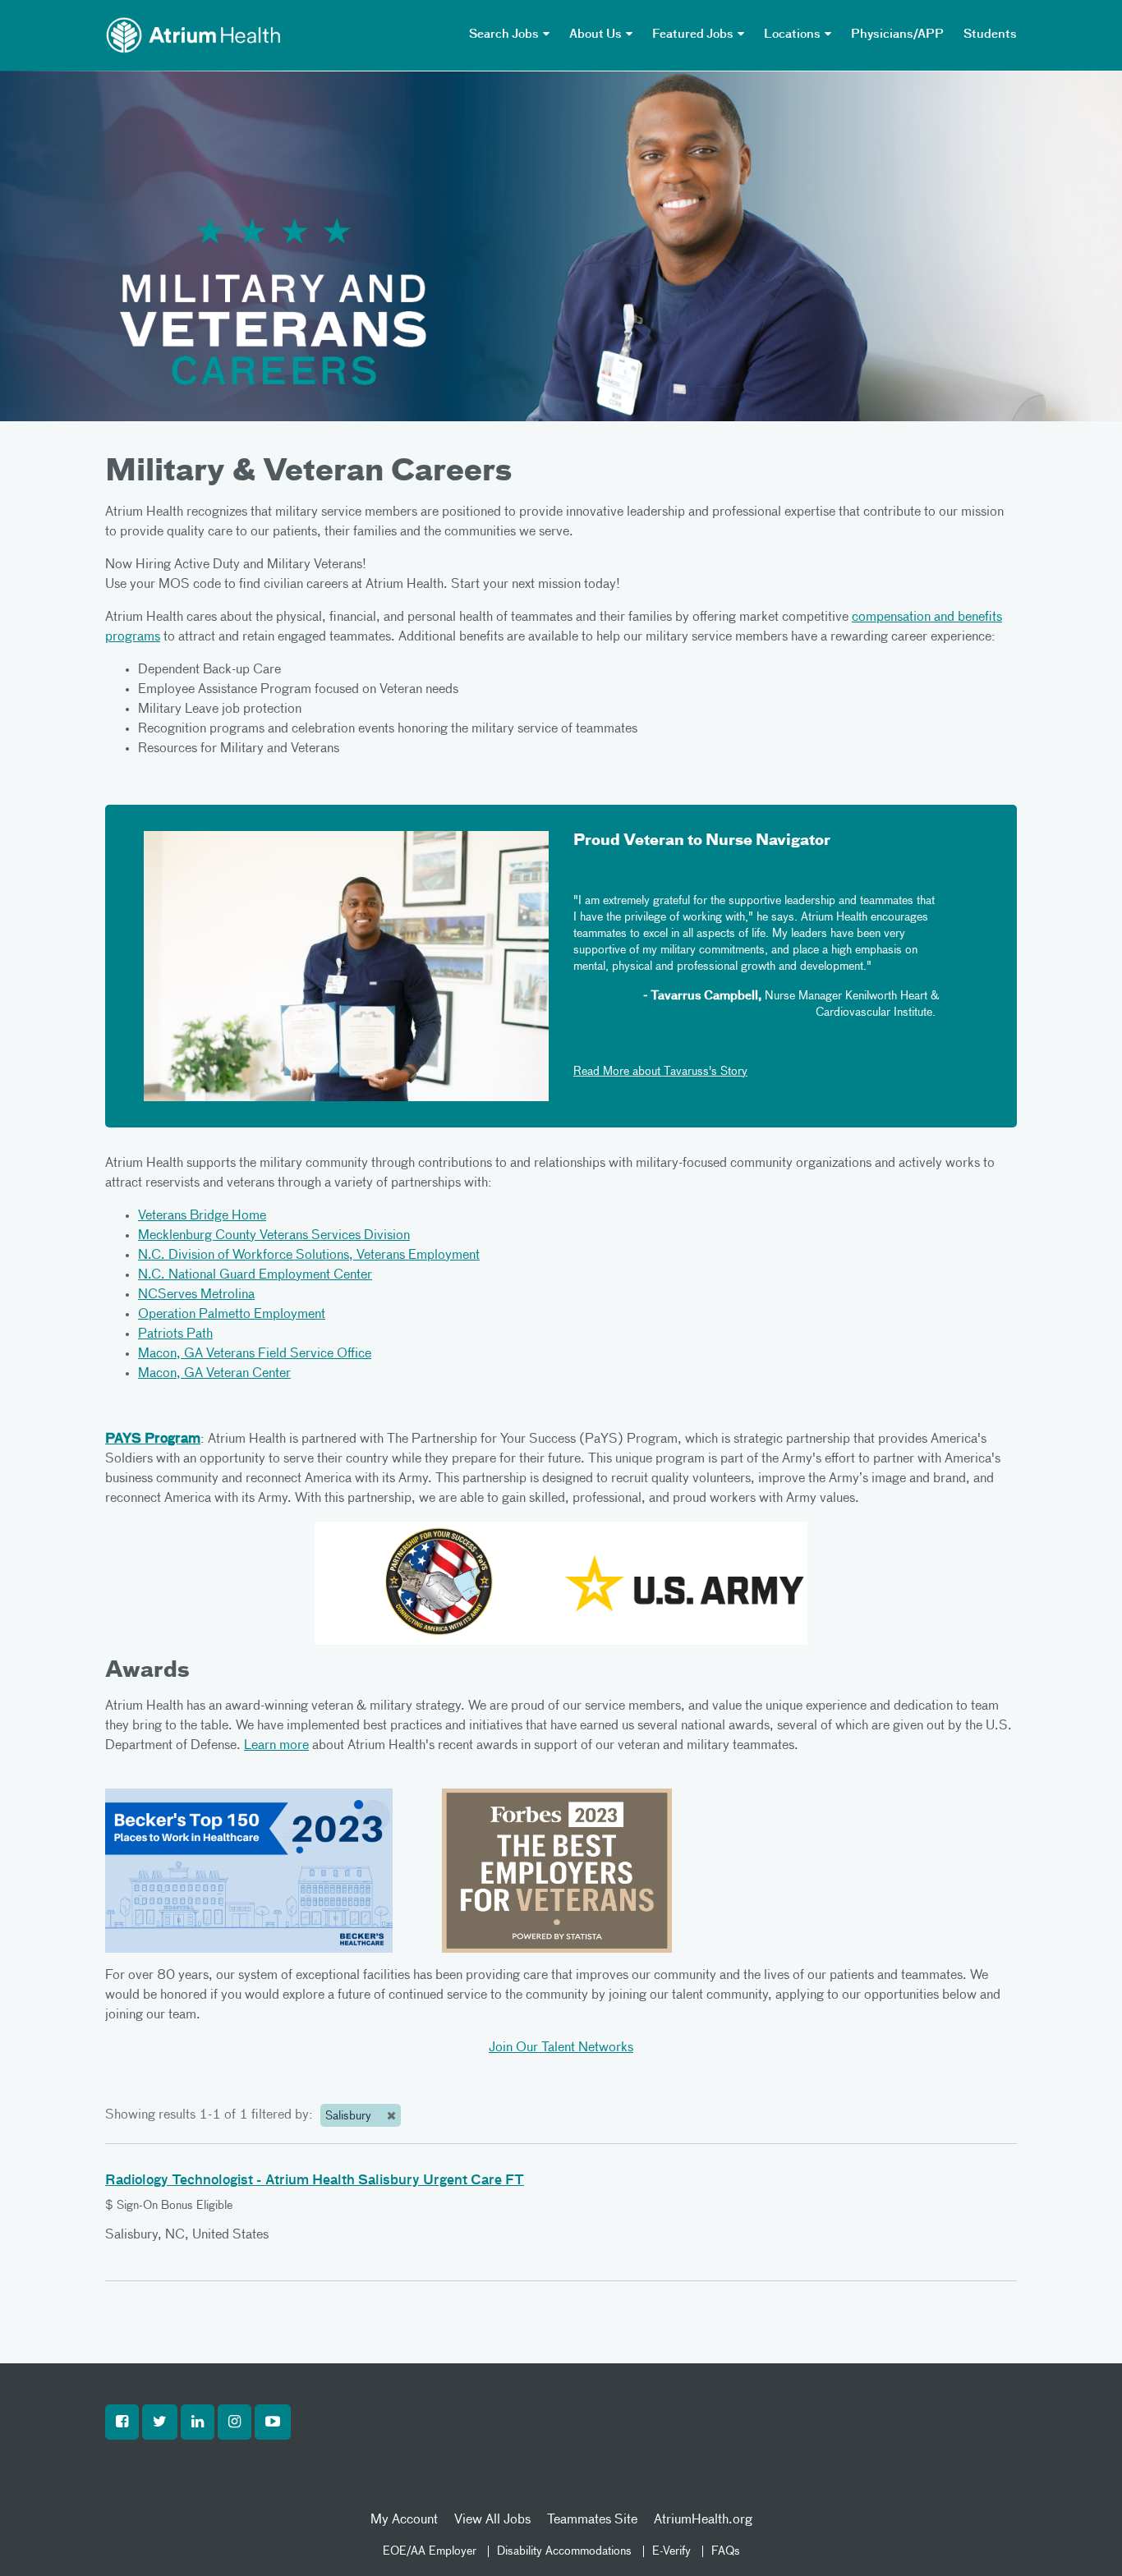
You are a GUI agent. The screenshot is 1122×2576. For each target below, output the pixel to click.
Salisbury (350, 2116)
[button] (122, 2422)
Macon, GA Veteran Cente (212, 1374)
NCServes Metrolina (196, 1295)
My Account (404, 2520)
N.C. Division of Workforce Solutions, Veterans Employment (309, 1256)
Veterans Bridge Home (202, 1216)
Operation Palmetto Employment (232, 1315)
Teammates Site (592, 2520)
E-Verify (671, 2551)
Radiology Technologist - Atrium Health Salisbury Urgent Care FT (315, 2181)
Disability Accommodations (564, 2551)
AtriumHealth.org (703, 2520)
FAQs (726, 2551)
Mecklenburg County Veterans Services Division (274, 1236)
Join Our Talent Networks (561, 2048)
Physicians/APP (897, 34)
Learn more (276, 1746)
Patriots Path (175, 1334)
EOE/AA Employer (430, 2551)
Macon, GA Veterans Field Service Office (255, 1354)
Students (990, 34)
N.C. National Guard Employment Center (255, 1275)
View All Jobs (492, 2520)
